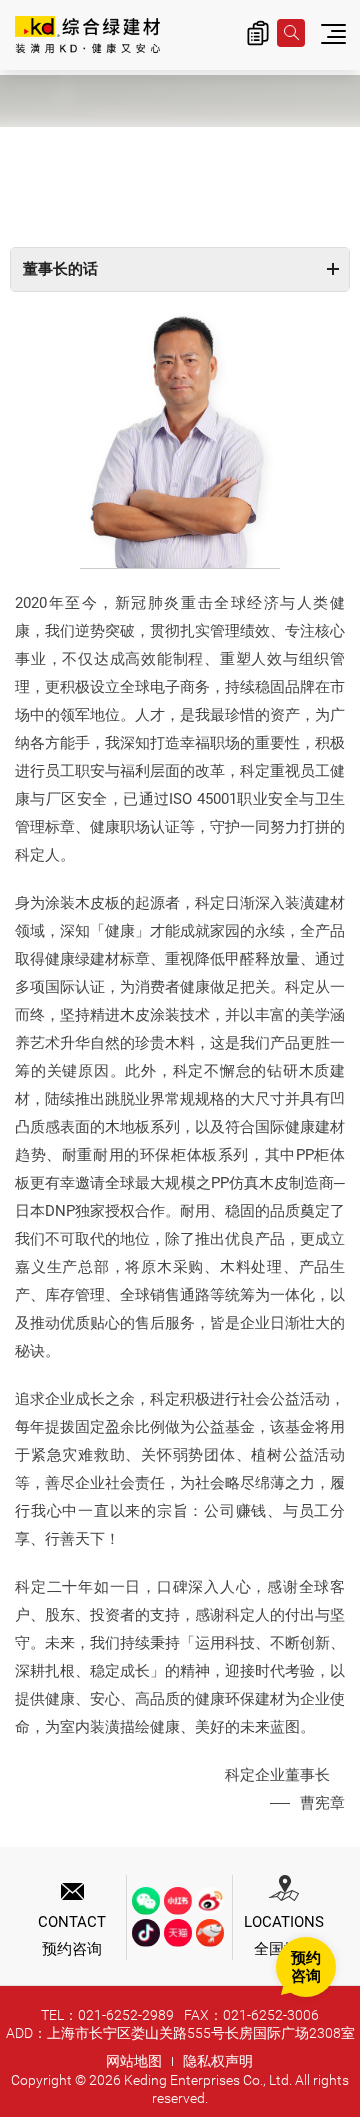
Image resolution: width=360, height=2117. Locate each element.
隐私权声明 (218, 2061)
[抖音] (146, 1933)
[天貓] (178, 1933)
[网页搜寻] (291, 33)
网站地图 (134, 2061)
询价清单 (258, 33)
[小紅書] (178, 1901)
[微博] (210, 1901)
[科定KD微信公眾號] (146, 1901)
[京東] (210, 1933)
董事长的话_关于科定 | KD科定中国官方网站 (87, 36)
